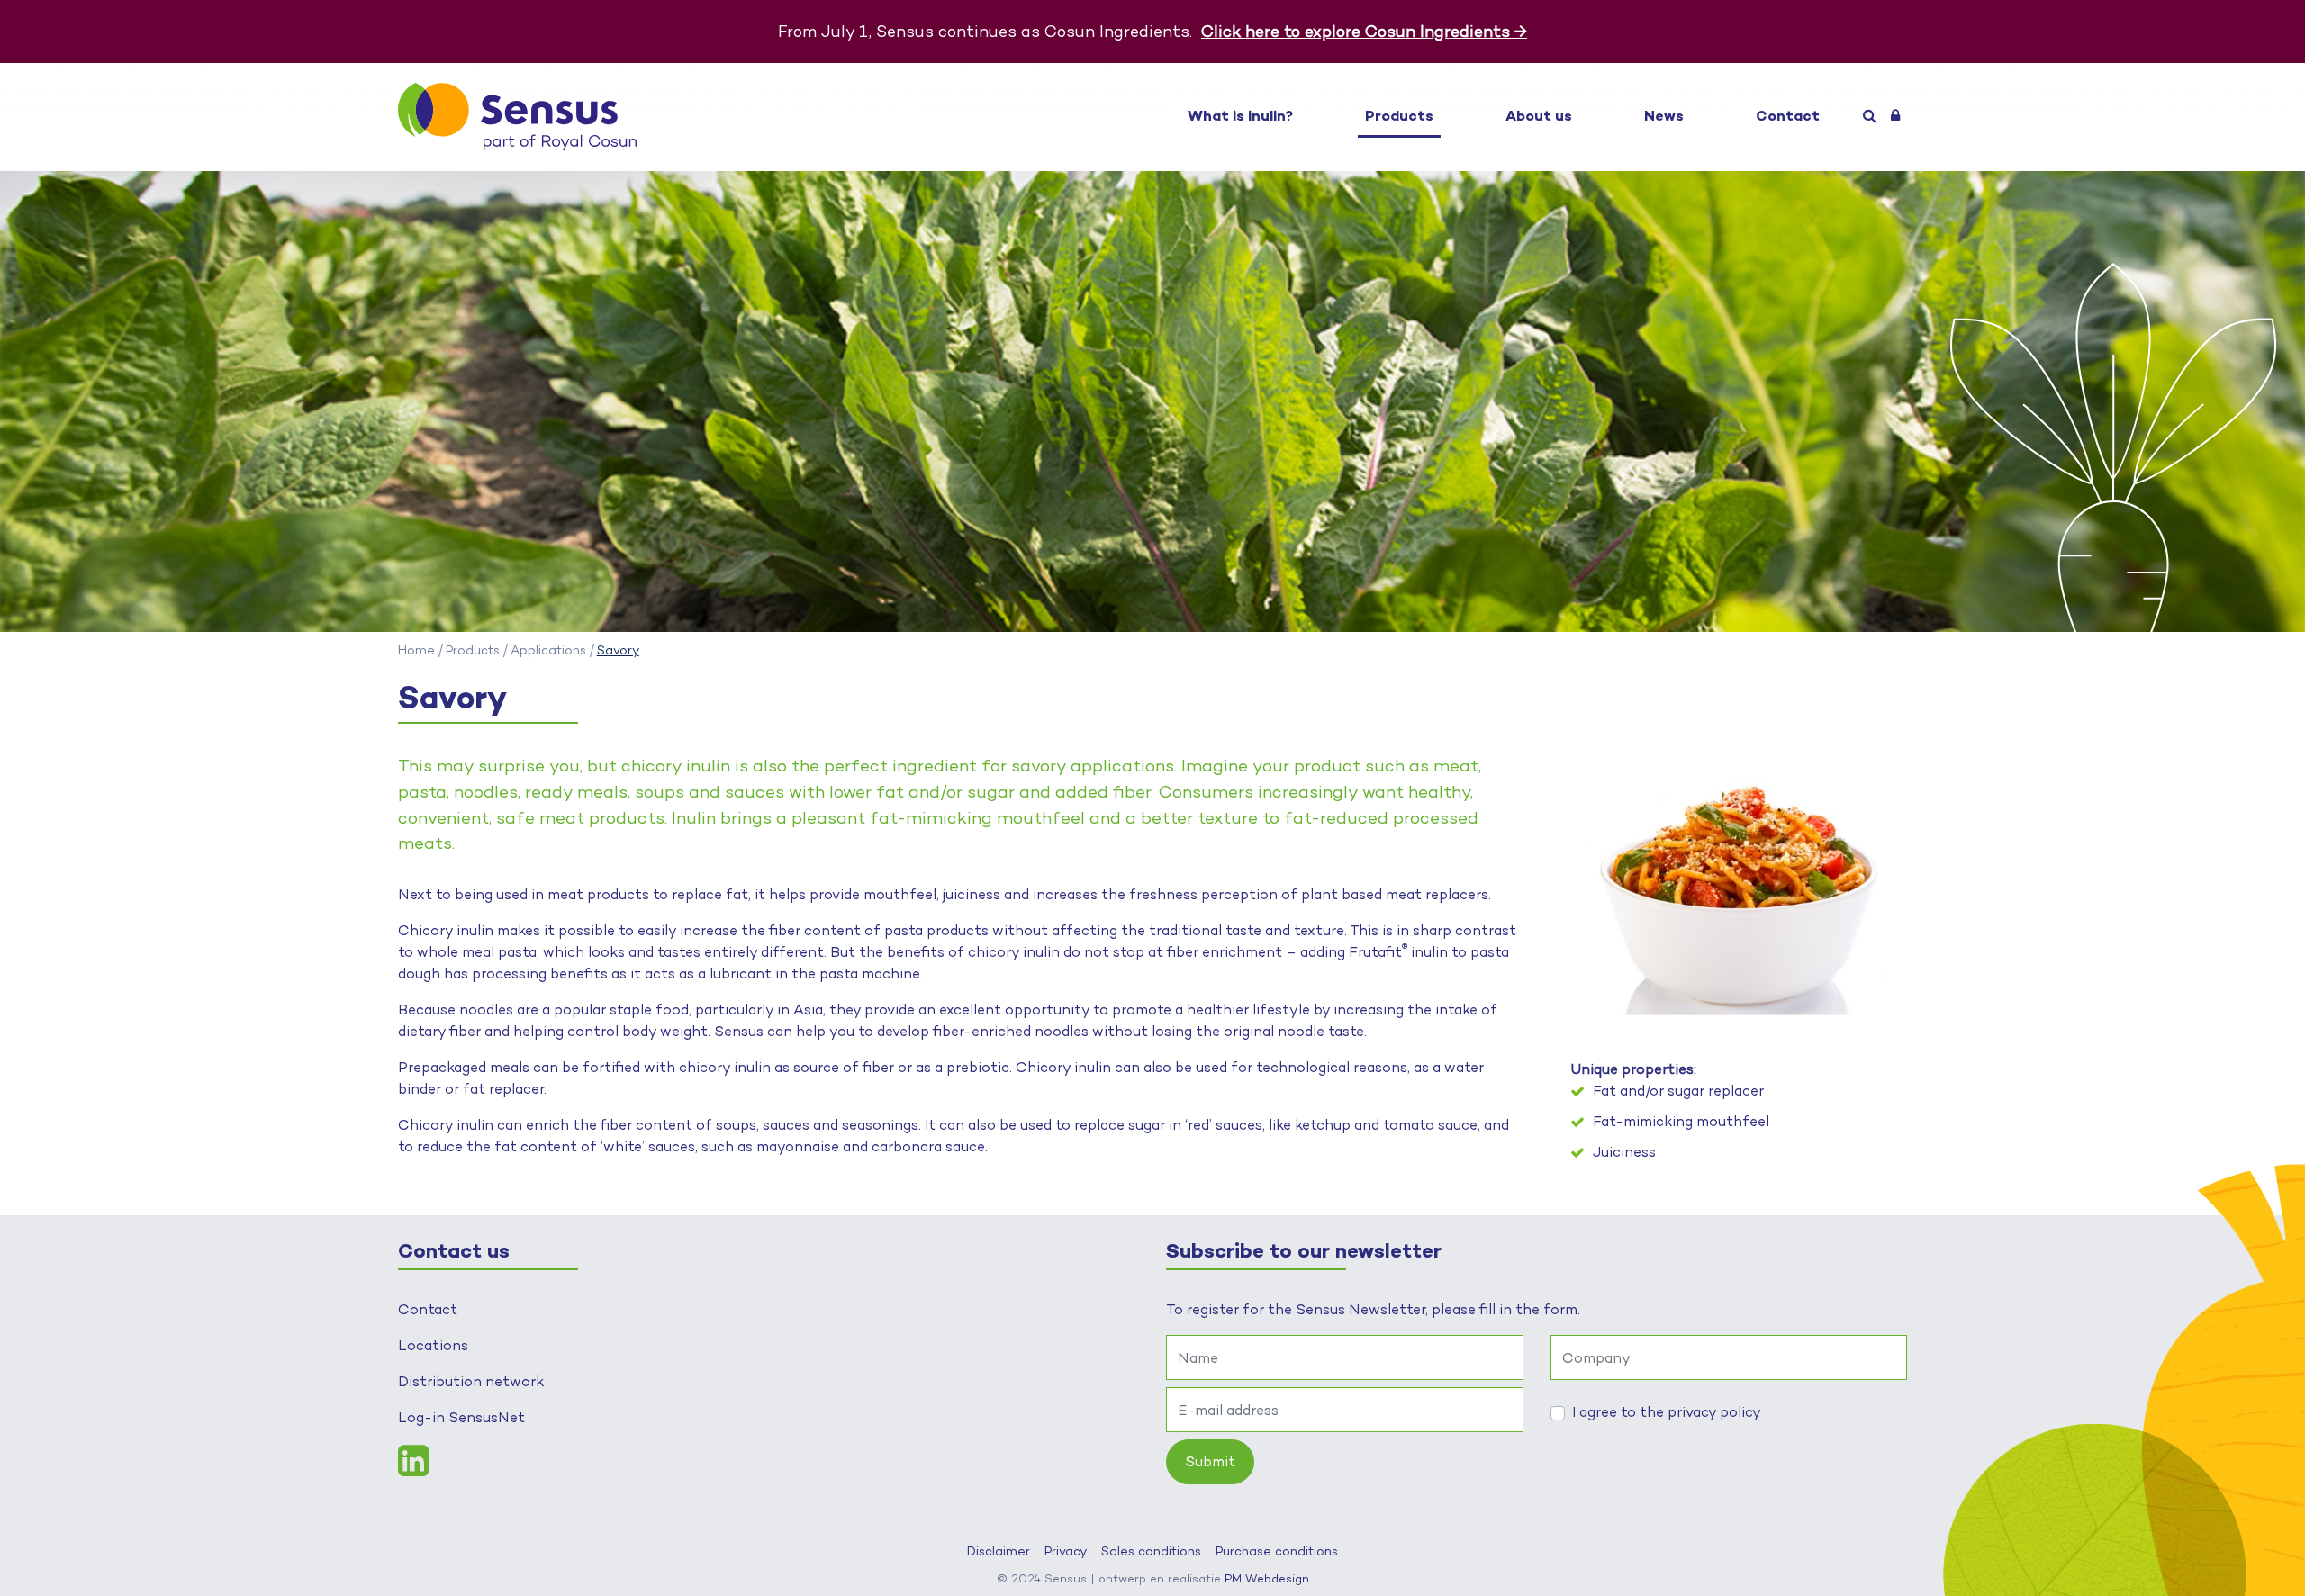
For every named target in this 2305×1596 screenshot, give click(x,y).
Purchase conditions (1277, 1551)
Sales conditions (1151, 1551)
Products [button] (1399, 115)
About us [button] (1539, 115)
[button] (1870, 117)
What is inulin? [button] (1240, 115)
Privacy (1066, 1551)
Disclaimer (999, 1551)
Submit (1210, 1461)
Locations (433, 1345)
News (1664, 115)
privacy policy (1714, 1412)
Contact (428, 1309)
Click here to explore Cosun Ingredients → (1364, 31)
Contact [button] (1788, 115)
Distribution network (471, 1381)
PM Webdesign (1267, 1578)
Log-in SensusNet (461, 1417)
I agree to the (1667, 1412)
